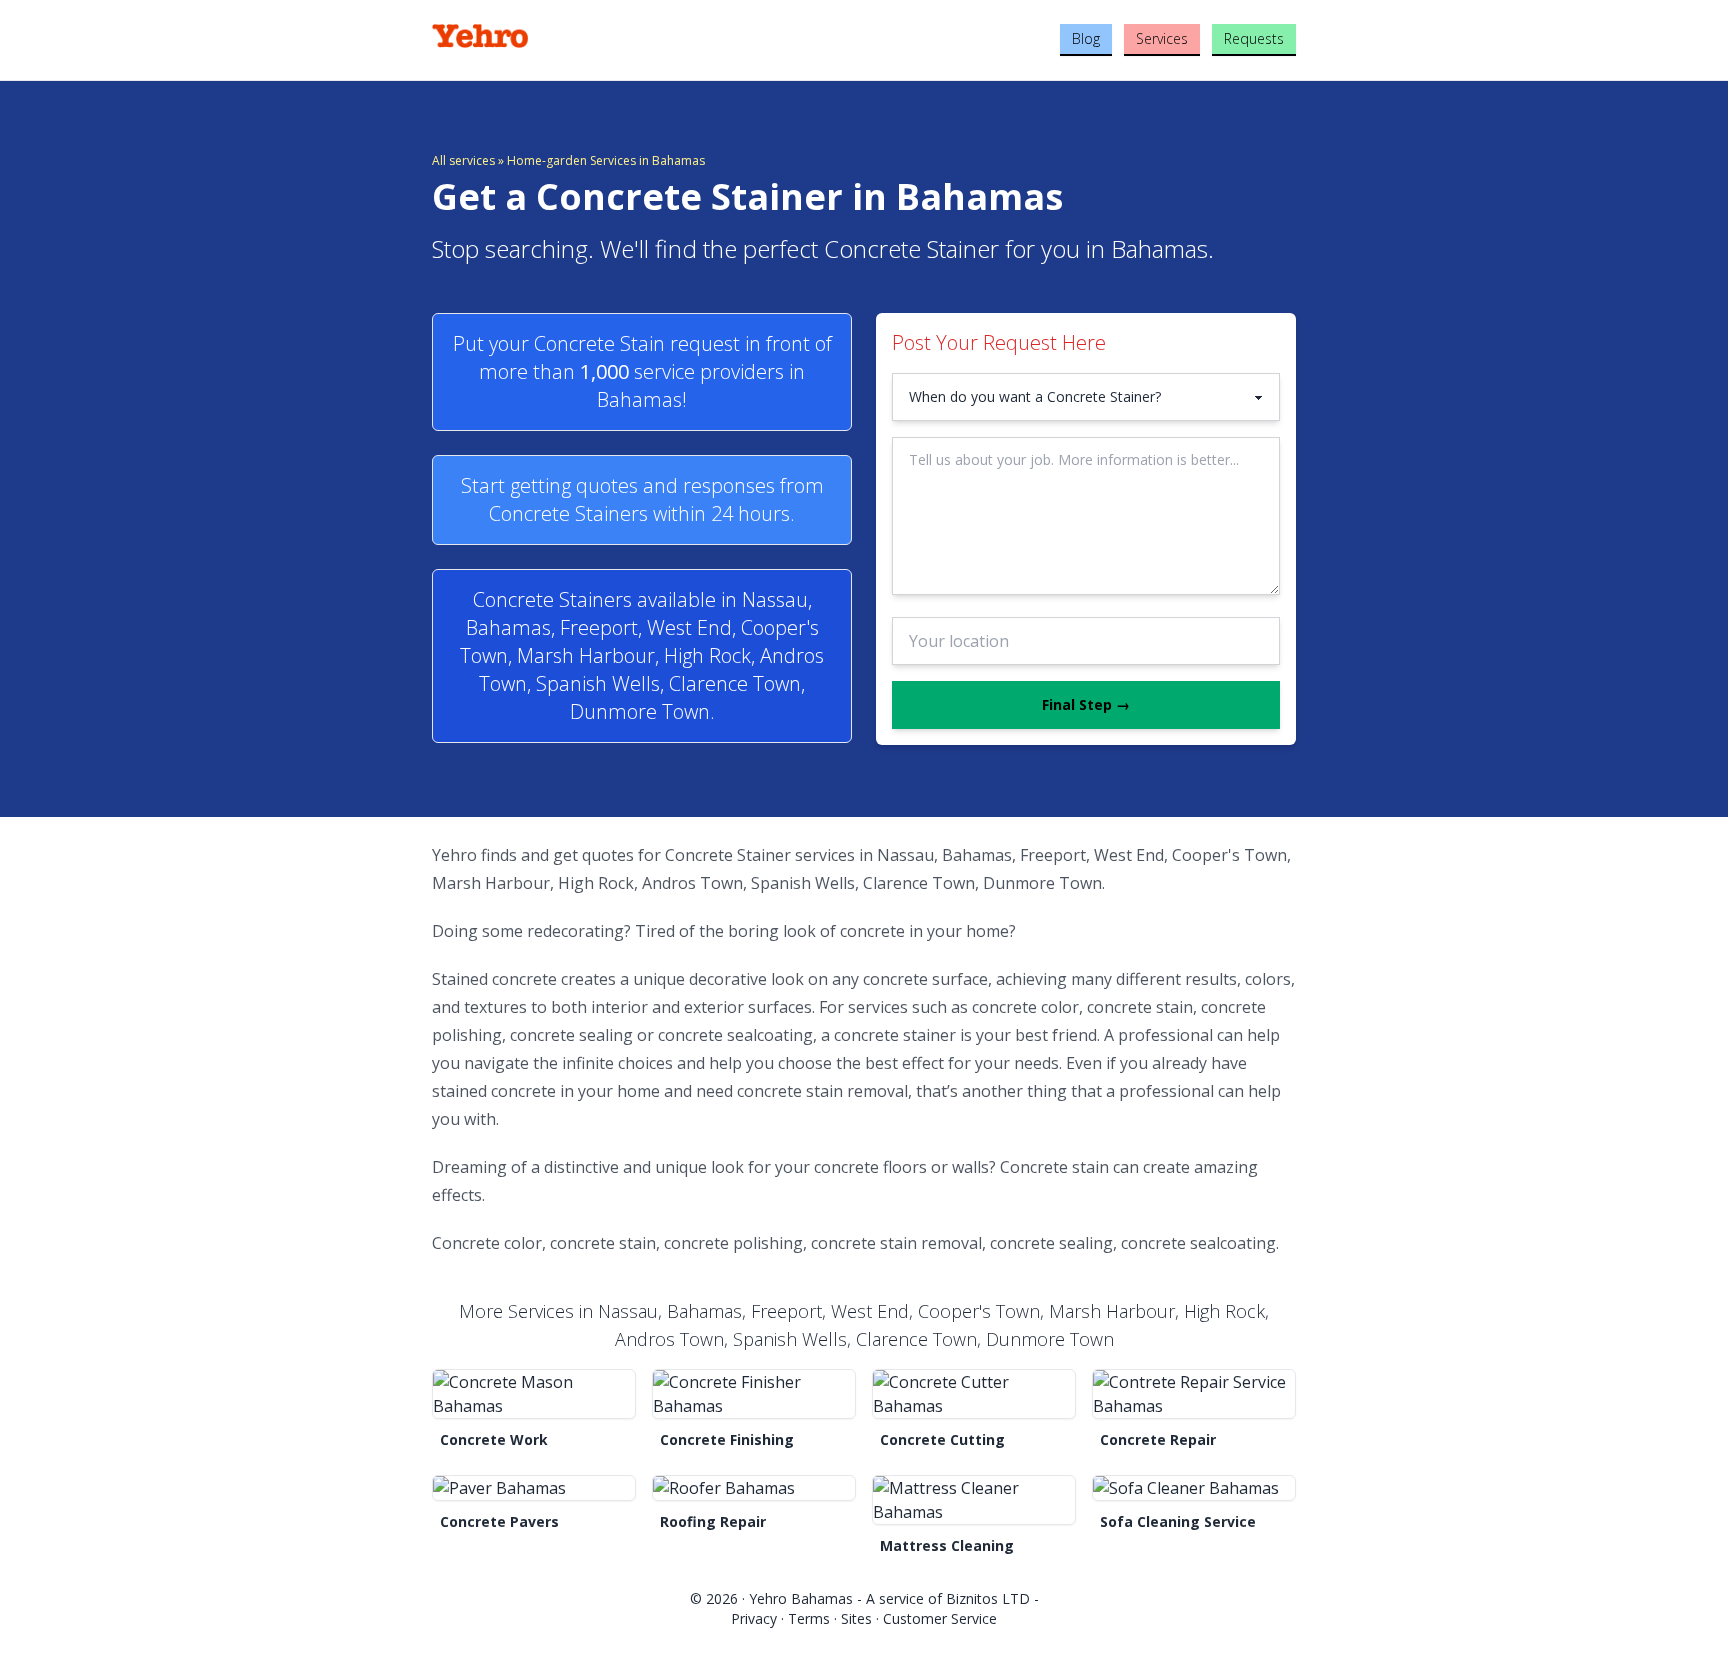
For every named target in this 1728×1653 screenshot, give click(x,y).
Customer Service (940, 1618)
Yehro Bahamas (801, 1598)
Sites (856, 1618)
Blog (1086, 38)
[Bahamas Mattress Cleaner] (974, 1500)
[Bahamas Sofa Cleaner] (1194, 1488)
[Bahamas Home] (576, 36)
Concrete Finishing (727, 1439)
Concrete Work (494, 1439)
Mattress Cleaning (947, 1545)
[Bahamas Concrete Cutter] (974, 1394)
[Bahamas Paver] (534, 1488)
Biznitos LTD (988, 1598)
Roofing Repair (713, 1521)
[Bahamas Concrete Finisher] (754, 1394)
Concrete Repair (1158, 1439)
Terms (809, 1618)
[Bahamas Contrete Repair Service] (1194, 1394)
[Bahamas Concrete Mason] (534, 1394)
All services (463, 160)
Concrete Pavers (499, 1521)
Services (1162, 38)
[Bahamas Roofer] (754, 1488)
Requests (1254, 38)
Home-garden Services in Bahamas (606, 160)
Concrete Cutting (942, 1439)
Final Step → (1086, 704)
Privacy (754, 1618)
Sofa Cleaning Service (1178, 1521)
